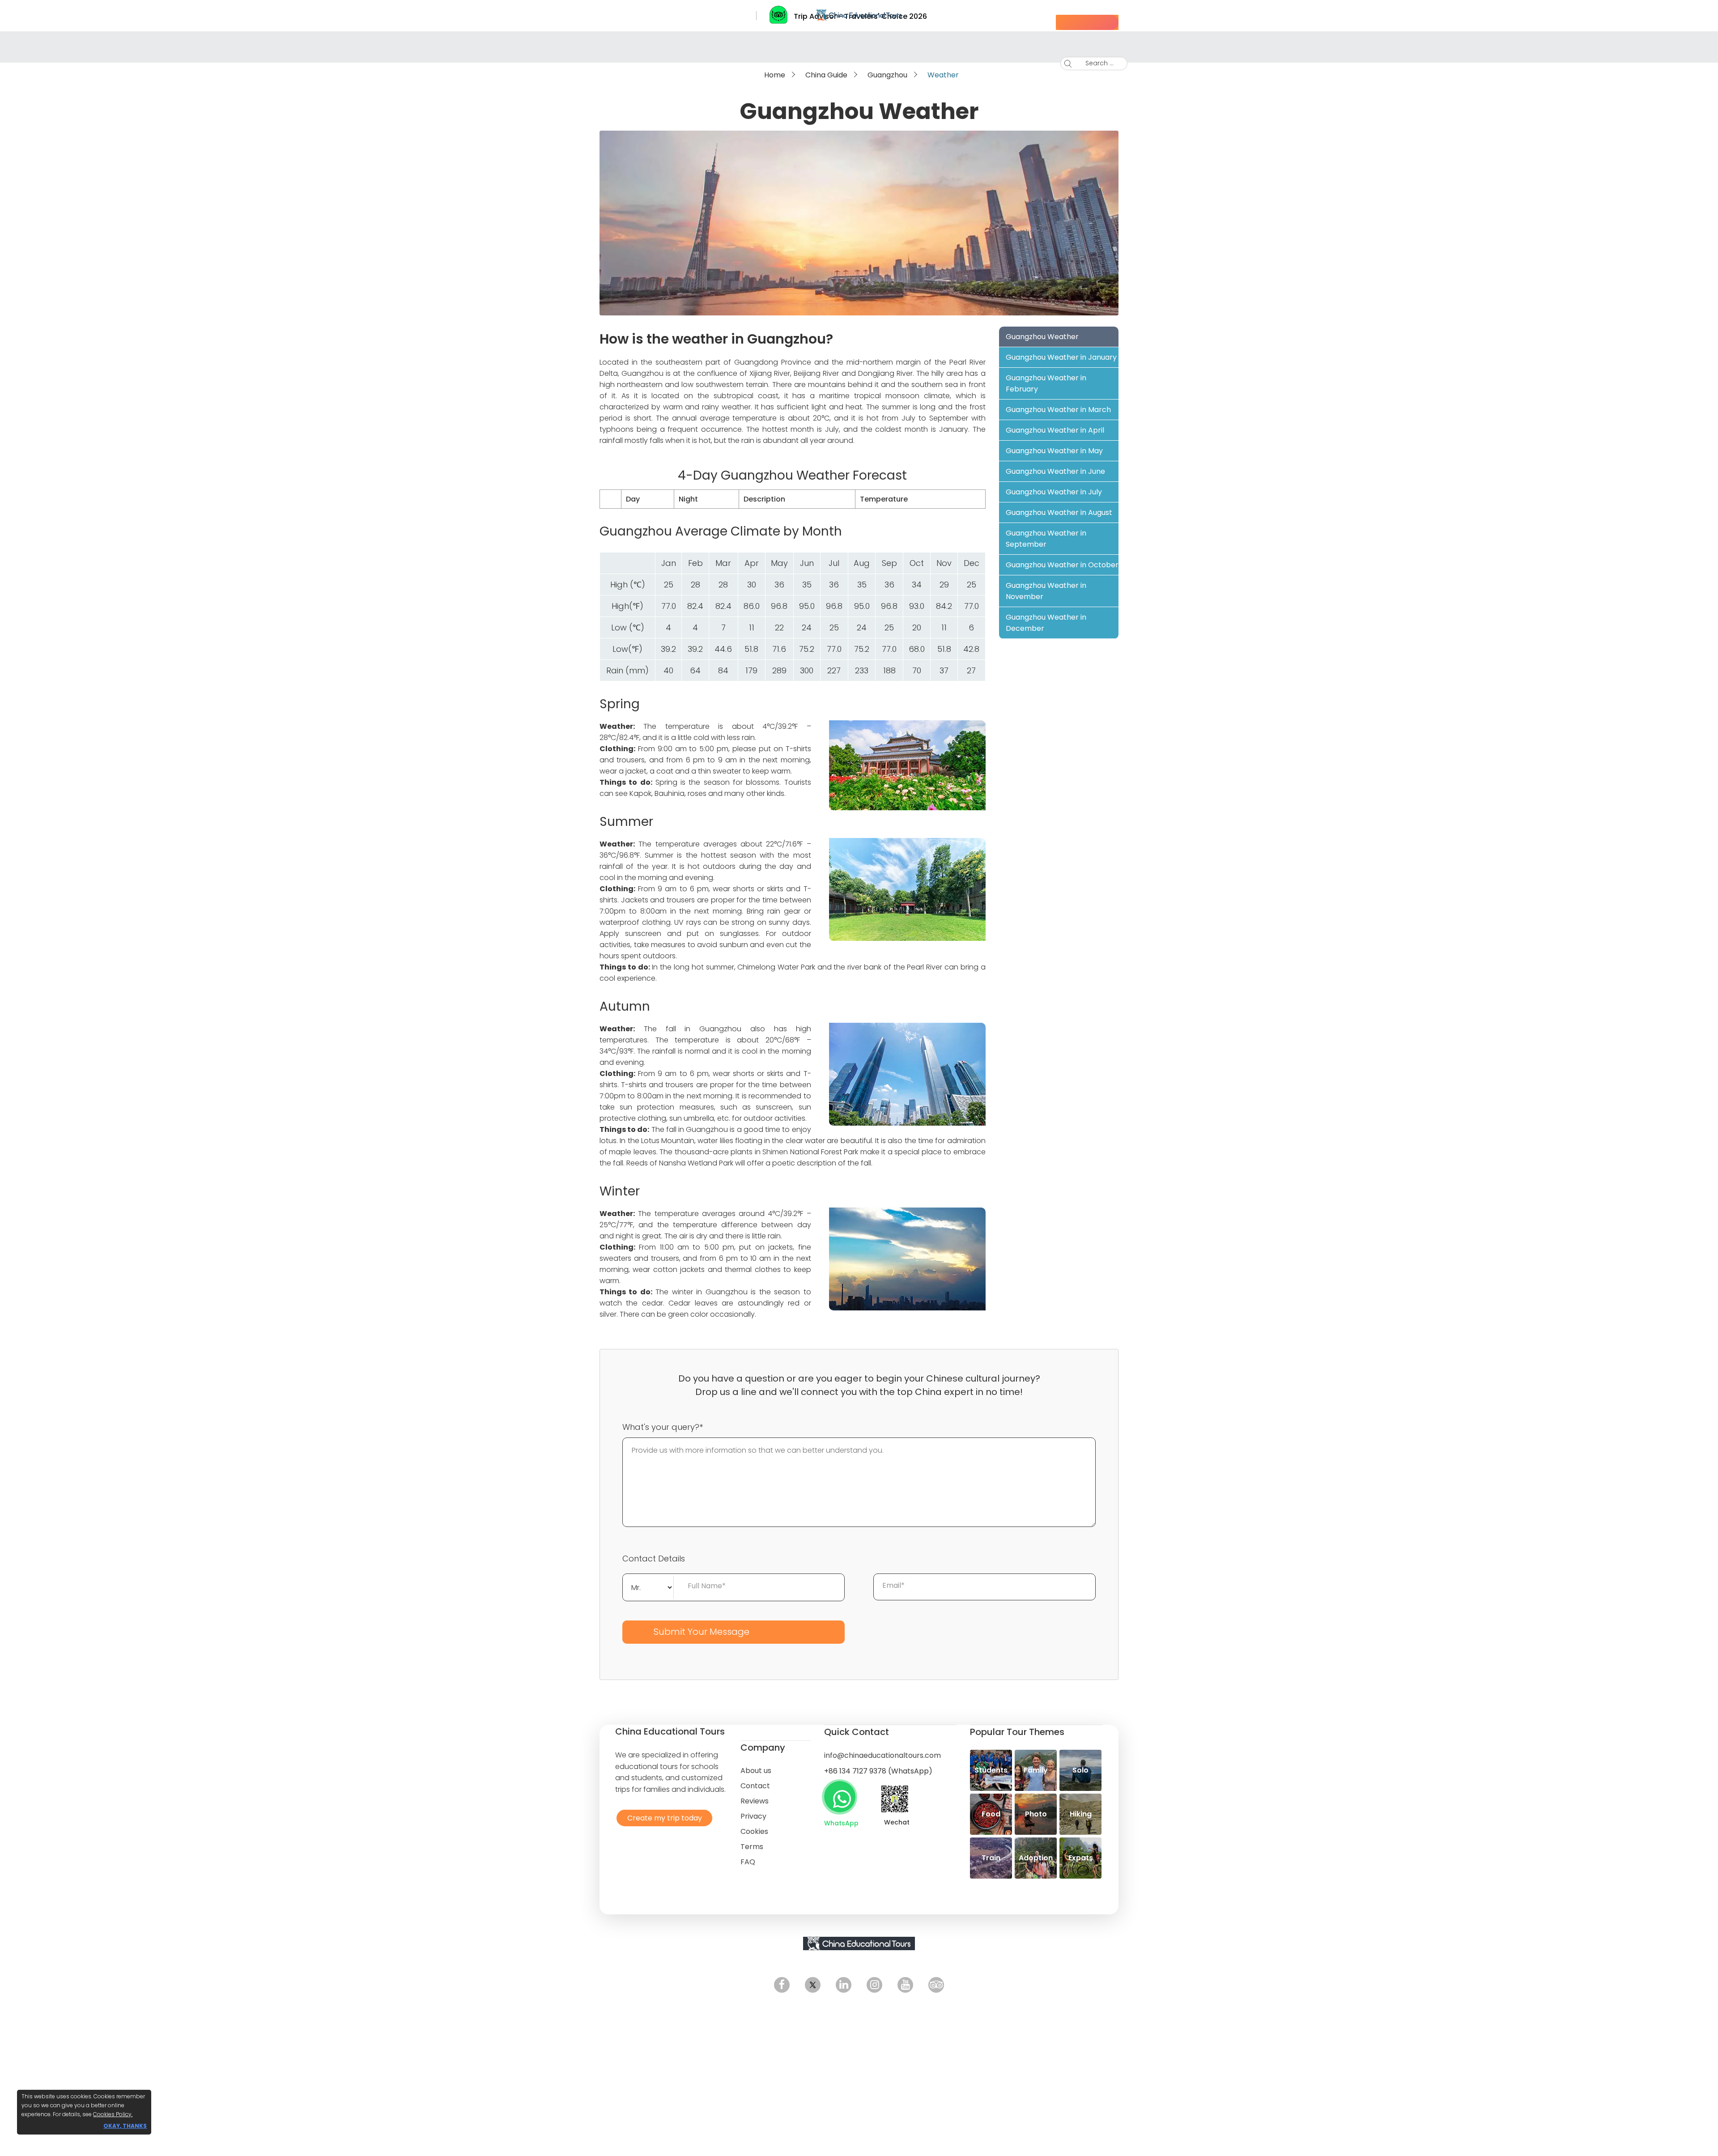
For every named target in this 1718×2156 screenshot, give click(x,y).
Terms (752, 1847)
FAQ (748, 1862)
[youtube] (905, 1985)
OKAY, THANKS (125, 2126)
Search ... (1093, 63)
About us (756, 1771)
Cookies (754, 1831)
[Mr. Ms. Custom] (648, 1586)
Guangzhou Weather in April (1055, 430)
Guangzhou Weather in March (1058, 410)
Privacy (753, 1816)
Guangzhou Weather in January (1061, 357)
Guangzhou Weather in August (1059, 512)
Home (775, 75)
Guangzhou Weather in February (1046, 383)
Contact (755, 1786)
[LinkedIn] (844, 1985)
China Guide (826, 75)
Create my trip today (662, 1818)
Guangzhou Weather (1042, 337)
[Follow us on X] (813, 1985)
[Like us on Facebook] (782, 1985)
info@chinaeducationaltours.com (882, 1755)
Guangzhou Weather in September (1046, 539)
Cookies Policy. (113, 2114)
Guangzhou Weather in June (1055, 471)
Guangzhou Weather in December (1046, 623)
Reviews (755, 1801)
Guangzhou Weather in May (1054, 451)
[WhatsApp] (840, 1797)
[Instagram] (874, 1985)
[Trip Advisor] (936, 1985)
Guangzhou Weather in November (1046, 591)
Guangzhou (887, 75)
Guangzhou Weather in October (1062, 565)
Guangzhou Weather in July (1054, 492)
